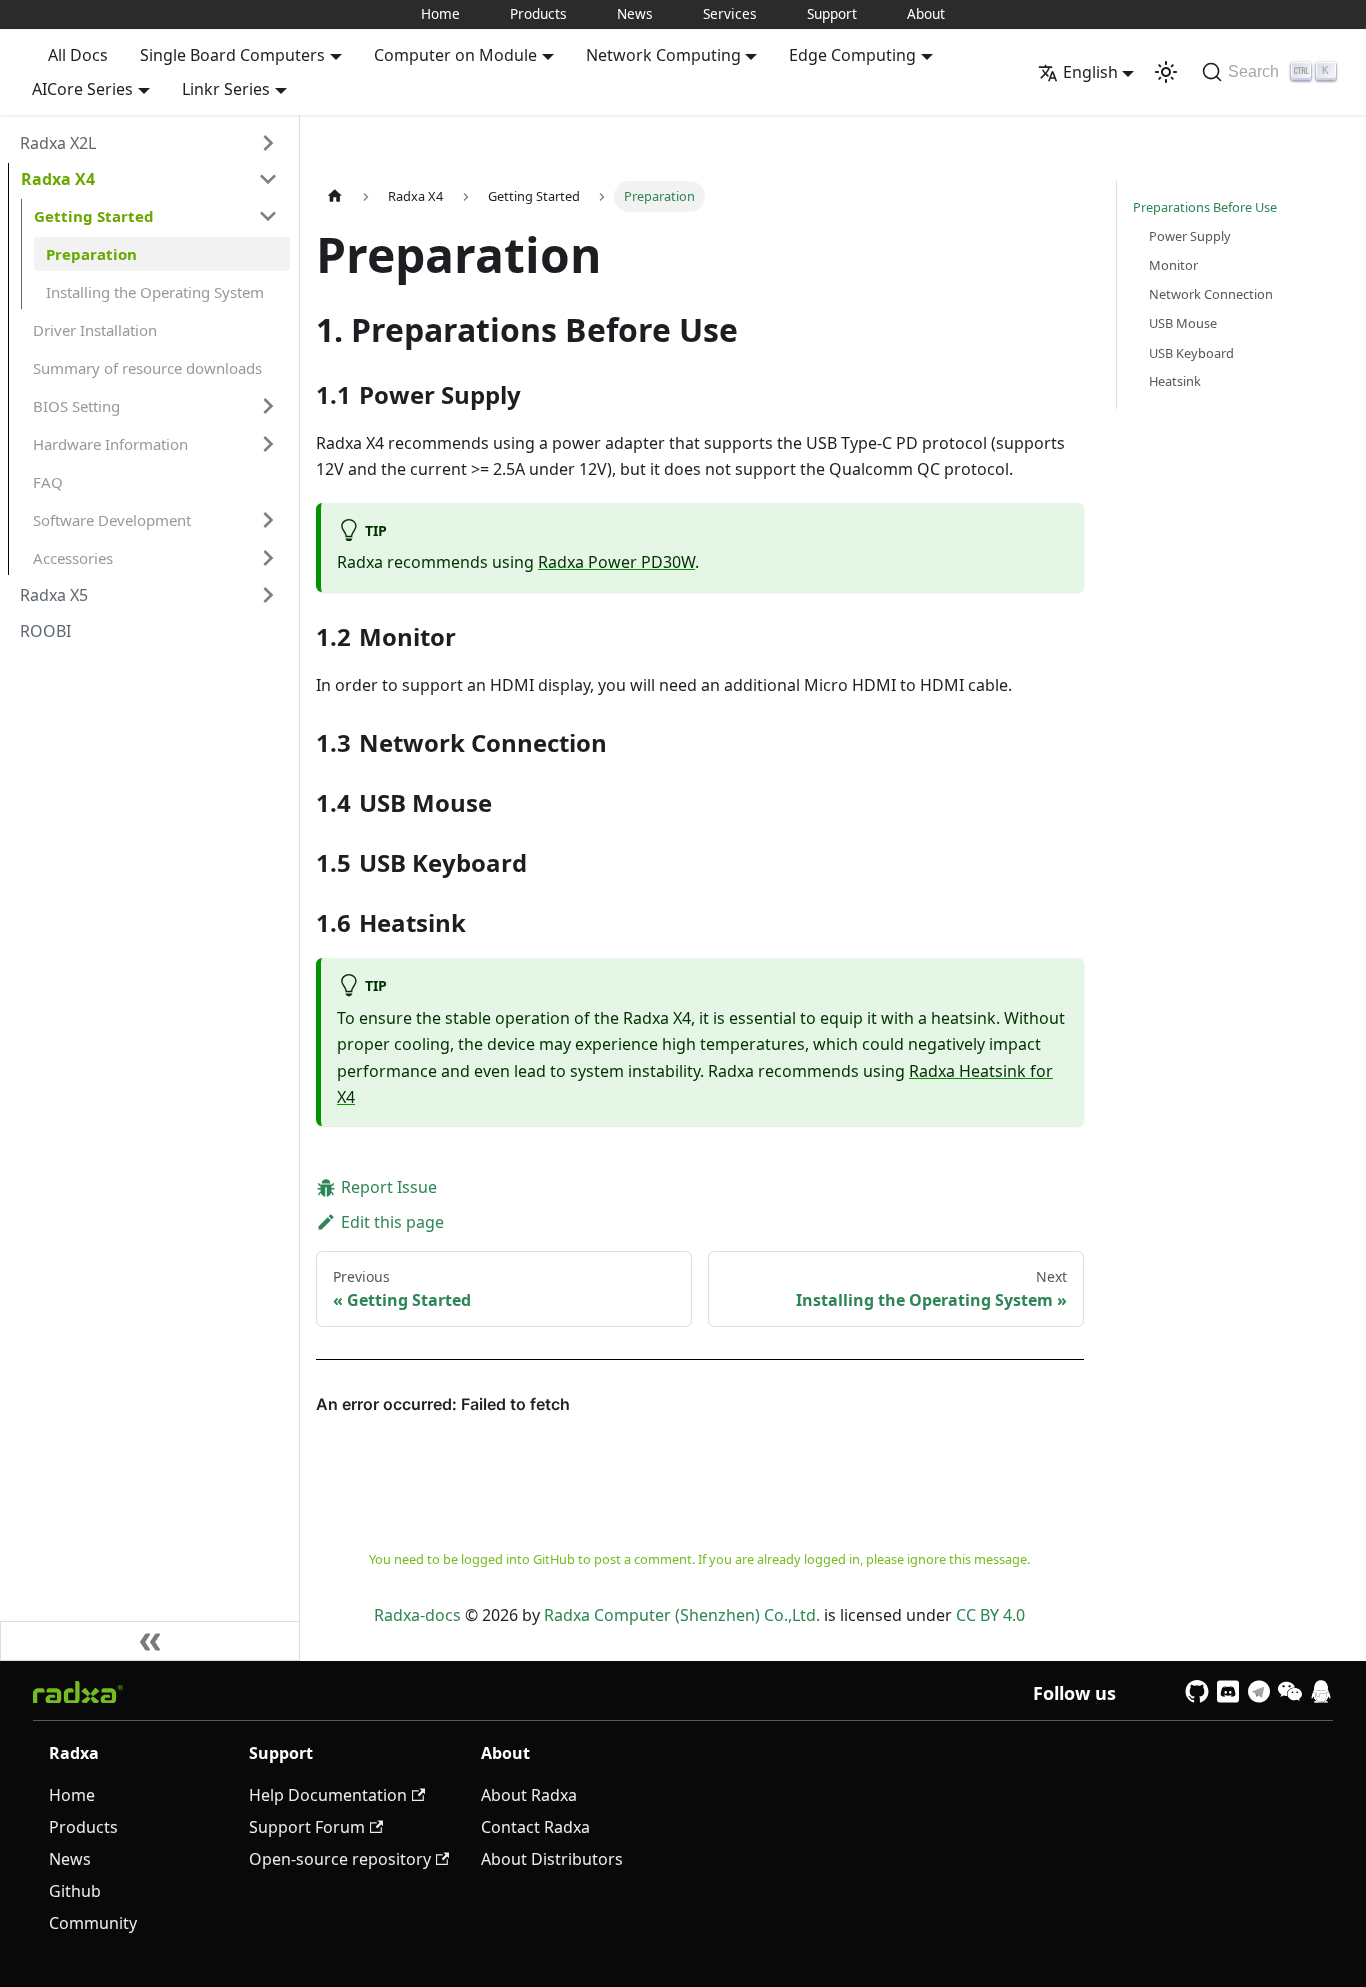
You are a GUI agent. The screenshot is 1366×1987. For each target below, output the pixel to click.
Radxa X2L (58, 143)
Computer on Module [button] (455, 55)
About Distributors (552, 1859)
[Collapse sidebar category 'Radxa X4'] (268, 179)
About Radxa (529, 1795)
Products (538, 13)
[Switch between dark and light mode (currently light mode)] (1166, 72)
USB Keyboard (1191, 352)
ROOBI (45, 631)
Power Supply (1190, 236)
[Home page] (335, 196)
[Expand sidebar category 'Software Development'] (268, 520)
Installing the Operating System (155, 292)
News (635, 13)
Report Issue (389, 1187)
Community (93, 1923)
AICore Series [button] (82, 89)
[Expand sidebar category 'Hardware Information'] (268, 444)
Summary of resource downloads (147, 368)
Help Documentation (328, 1795)
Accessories (73, 558)
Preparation (91, 254)
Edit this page (392, 1222)
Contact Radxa (535, 1827)
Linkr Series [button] (226, 89)
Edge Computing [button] (852, 55)
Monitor (1173, 265)
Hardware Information (110, 444)
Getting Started (94, 216)
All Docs (78, 55)
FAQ (48, 482)
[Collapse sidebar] (150, 1641)
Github (75, 1891)
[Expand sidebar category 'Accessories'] (268, 558)
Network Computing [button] (663, 55)
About (926, 13)
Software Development (112, 520)
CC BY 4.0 (990, 1615)
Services (730, 13)
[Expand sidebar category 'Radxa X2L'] (268, 143)
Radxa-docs (417, 1615)
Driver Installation (95, 330)
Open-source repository (340, 1859)
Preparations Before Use (1205, 207)
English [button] (1090, 72)
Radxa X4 (58, 179)
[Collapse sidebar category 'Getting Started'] (268, 216)
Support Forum (307, 1827)
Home (440, 13)
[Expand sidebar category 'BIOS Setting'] (268, 406)
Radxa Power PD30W (616, 562)
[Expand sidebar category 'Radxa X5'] (268, 595)
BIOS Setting (76, 406)
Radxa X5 (54, 595)
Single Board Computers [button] (232, 55)
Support (832, 13)
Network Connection (1211, 294)
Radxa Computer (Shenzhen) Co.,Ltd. (682, 1615)
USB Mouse (1183, 323)
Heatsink (1175, 381)
